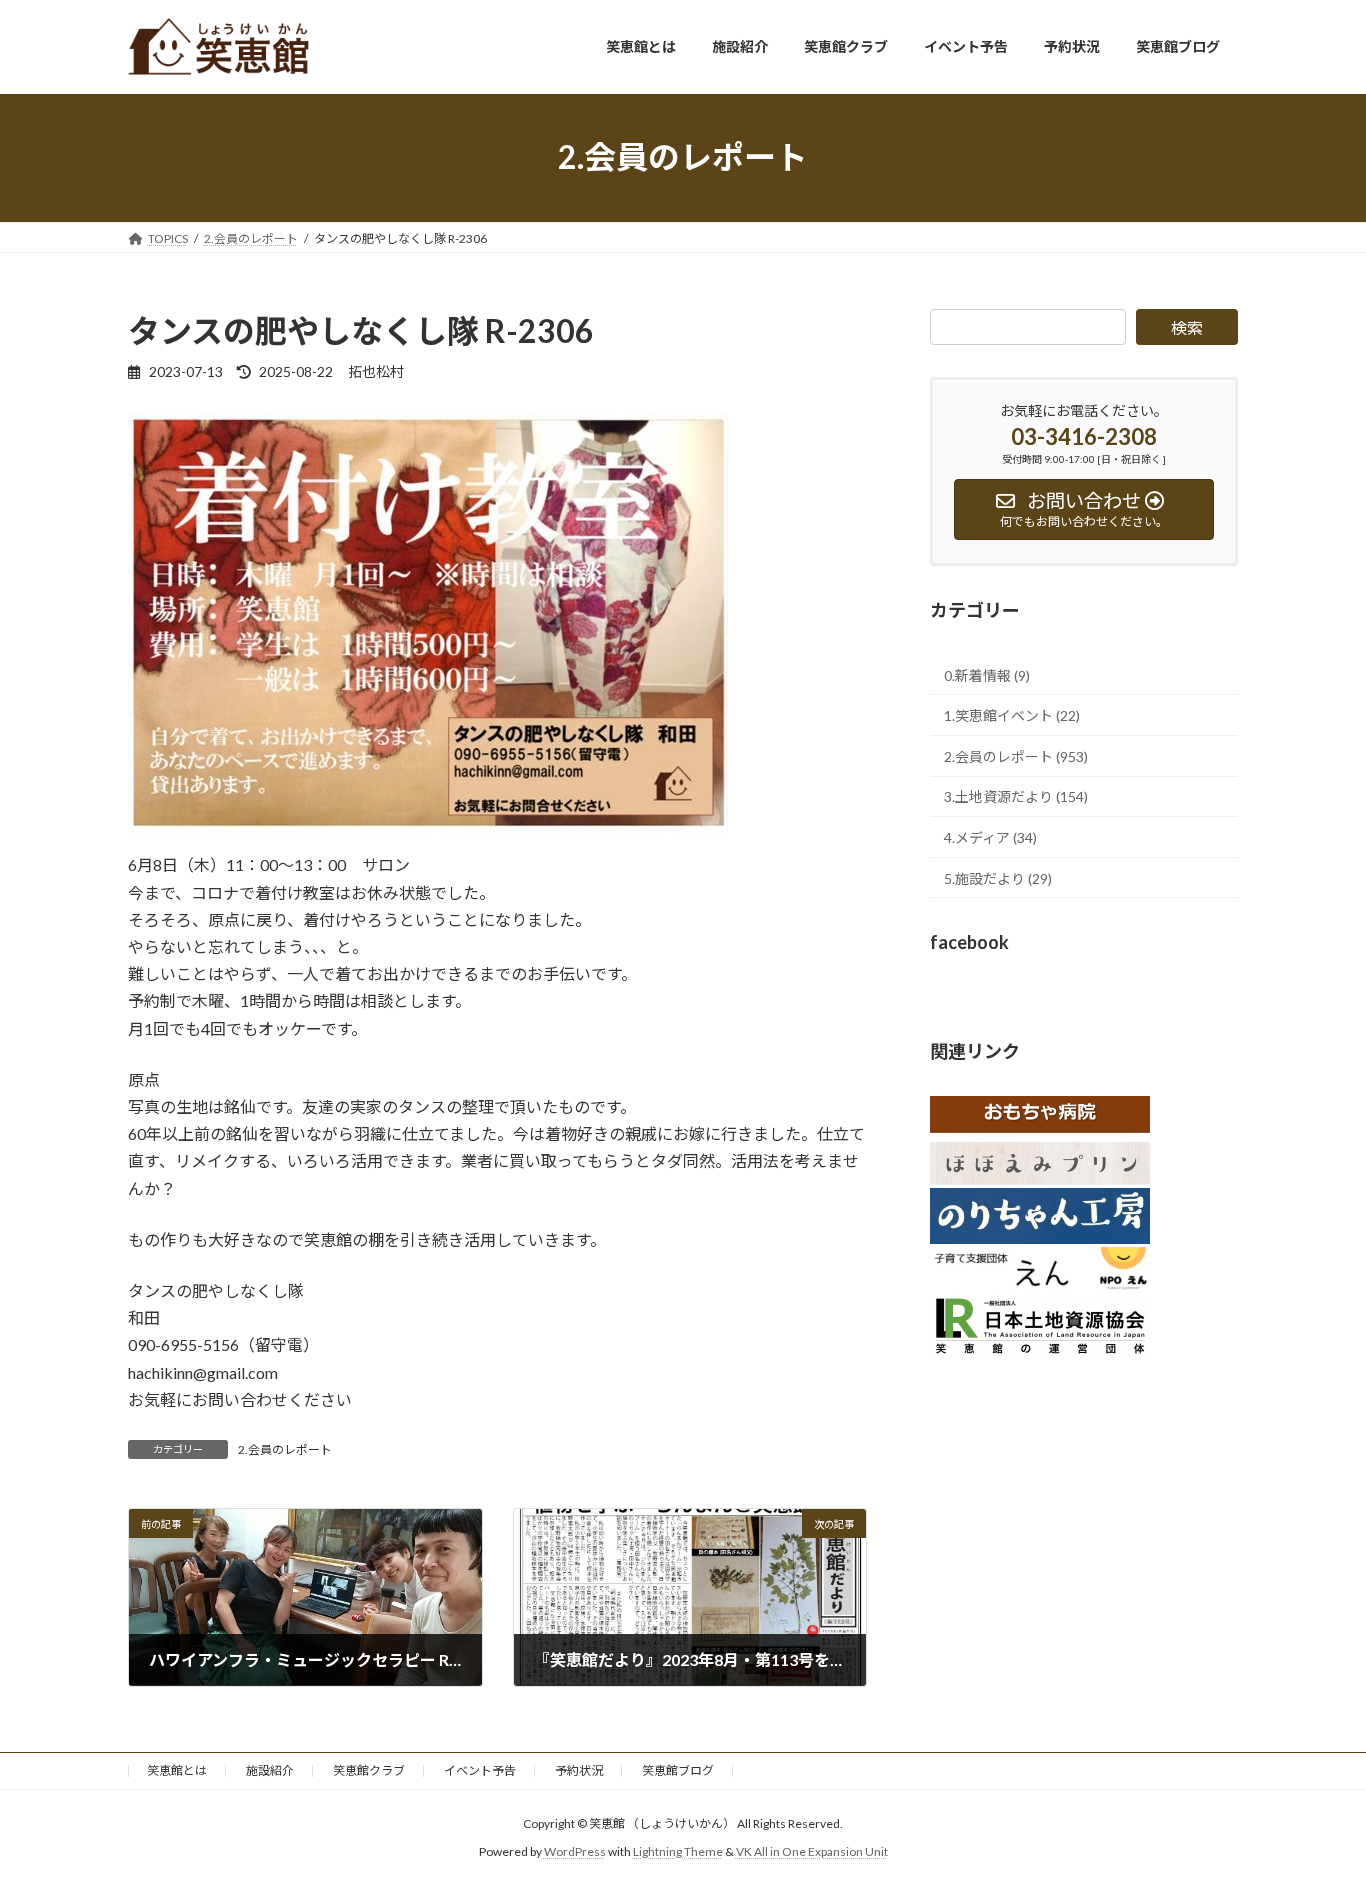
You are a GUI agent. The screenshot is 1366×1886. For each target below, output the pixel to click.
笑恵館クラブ (369, 1770)
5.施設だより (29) (998, 877)
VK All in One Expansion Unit (812, 1851)
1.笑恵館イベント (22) (1012, 715)
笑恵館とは (177, 1770)
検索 (1187, 327)
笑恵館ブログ (678, 1770)
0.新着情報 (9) (987, 674)
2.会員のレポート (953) (1016, 755)
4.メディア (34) (990, 837)
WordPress (575, 1851)
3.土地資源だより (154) (1016, 796)
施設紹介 (270, 1770)
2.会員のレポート (285, 1449)
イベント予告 (480, 1770)
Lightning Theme (678, 1851)
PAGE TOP (1315, 1810)
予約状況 (579, 1770)
